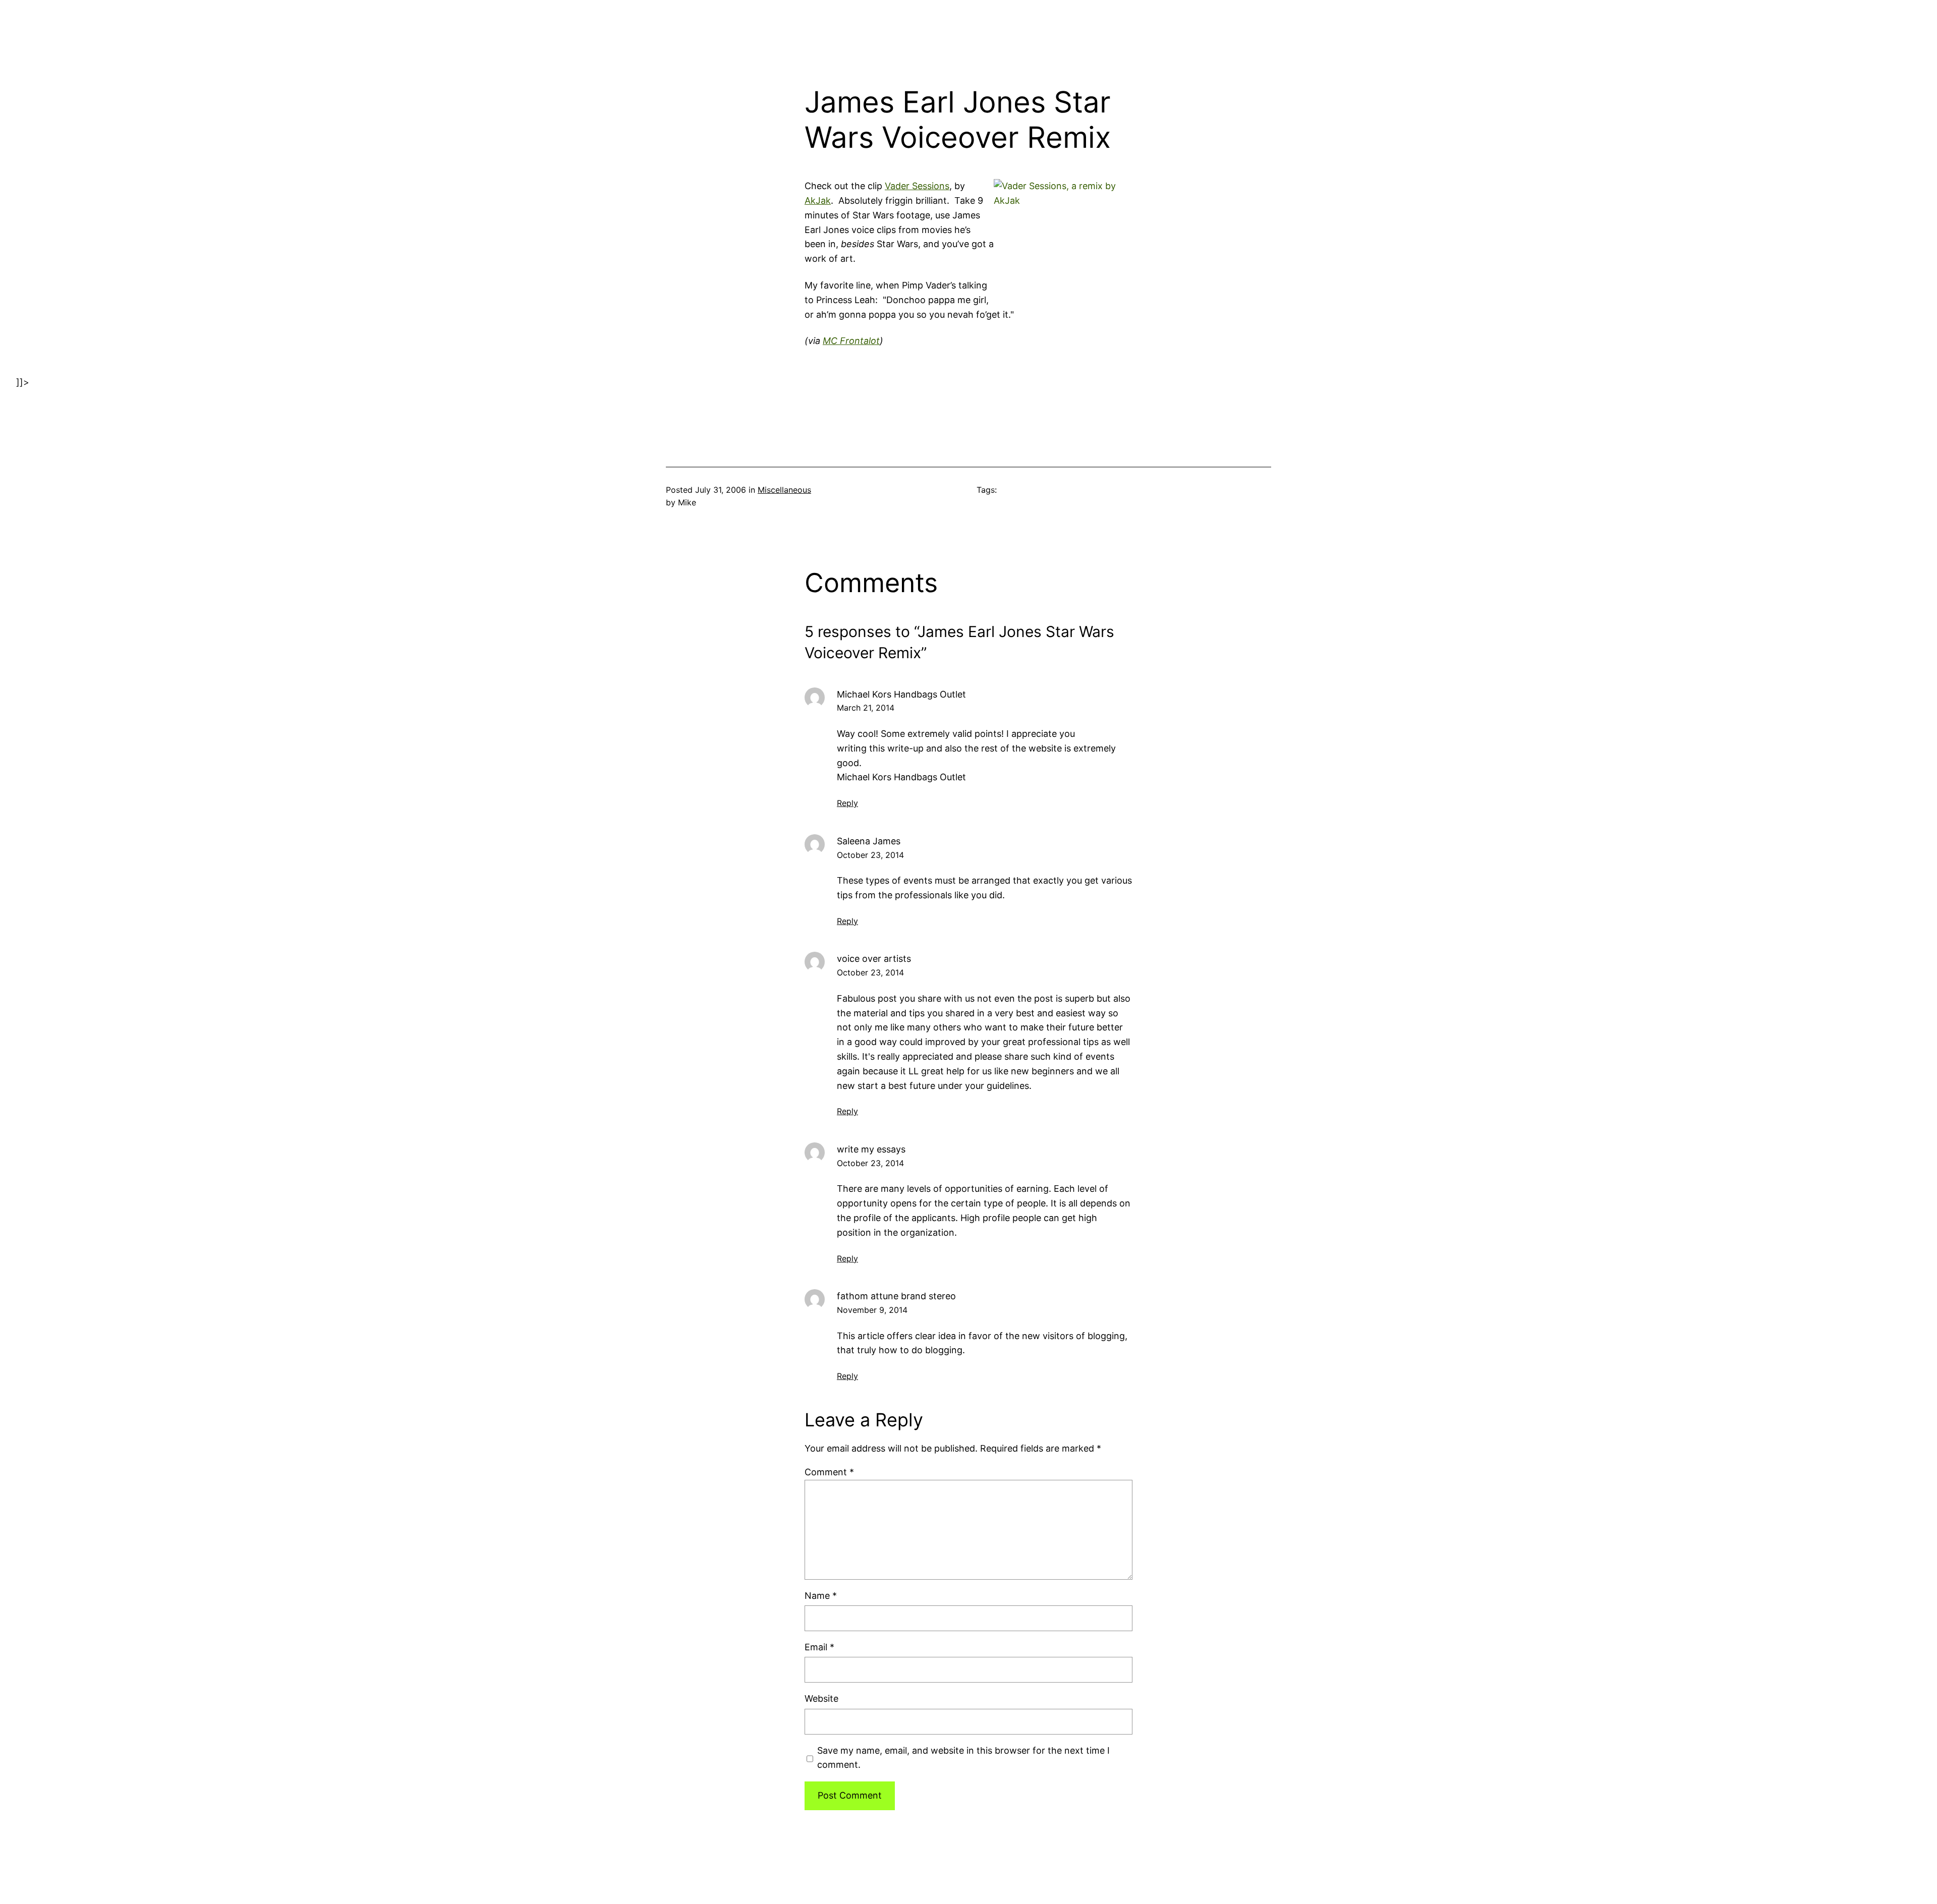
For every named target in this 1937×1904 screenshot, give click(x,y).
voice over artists (874, 959)
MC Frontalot (851, 341)
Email (819, 1647)
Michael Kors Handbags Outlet (901, 694)
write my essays (871, 1149)
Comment (829, 1472)
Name (821, 1596)
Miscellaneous (784, 490)
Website (821, 1698)
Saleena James (869, 841)
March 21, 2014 (866, 708)
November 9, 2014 (872, 1310)
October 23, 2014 (870, 855)
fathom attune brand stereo (896, 1296)
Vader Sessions (917, 186)
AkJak (818, 200)
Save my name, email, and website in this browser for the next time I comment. (963, 1758)
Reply (847, 803)
